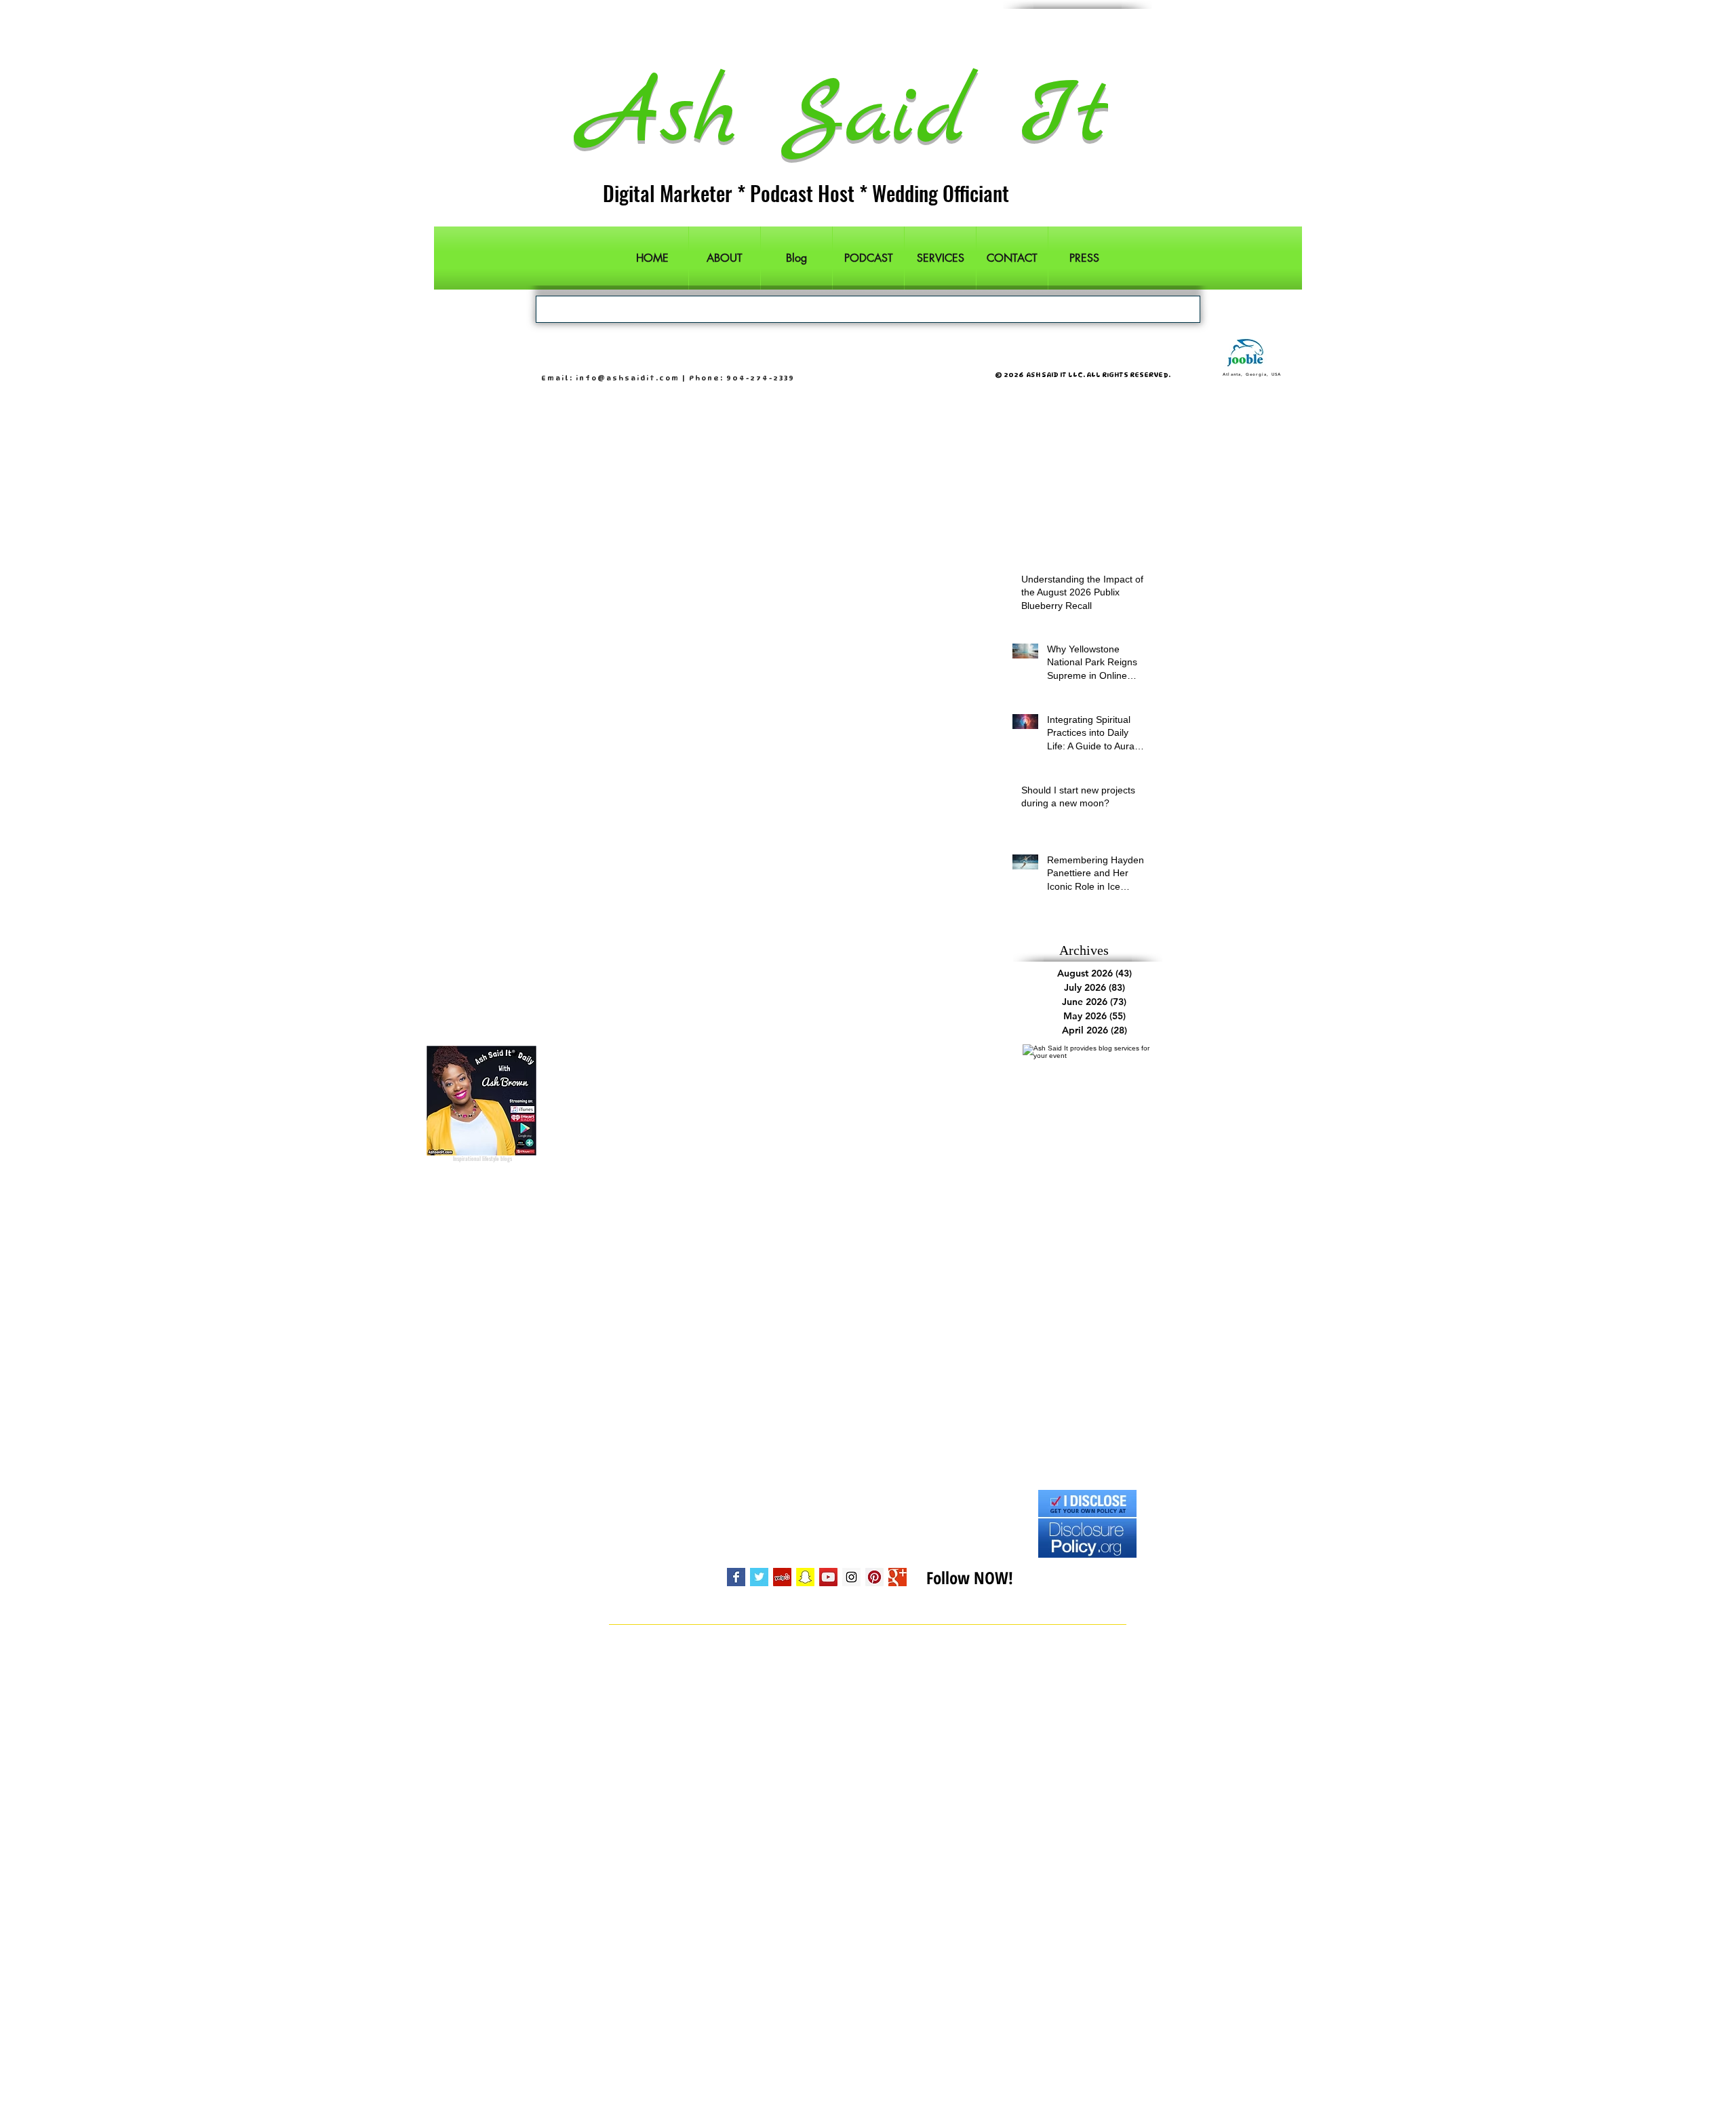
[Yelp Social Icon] (782, 1577)
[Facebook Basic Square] (736, 1577)
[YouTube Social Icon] (828, 1577)
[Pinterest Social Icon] (874, 1577)
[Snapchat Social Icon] (805, 1577)
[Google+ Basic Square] (897, 1577)
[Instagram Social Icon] (851, 1577)
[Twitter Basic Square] (759, 1577)
